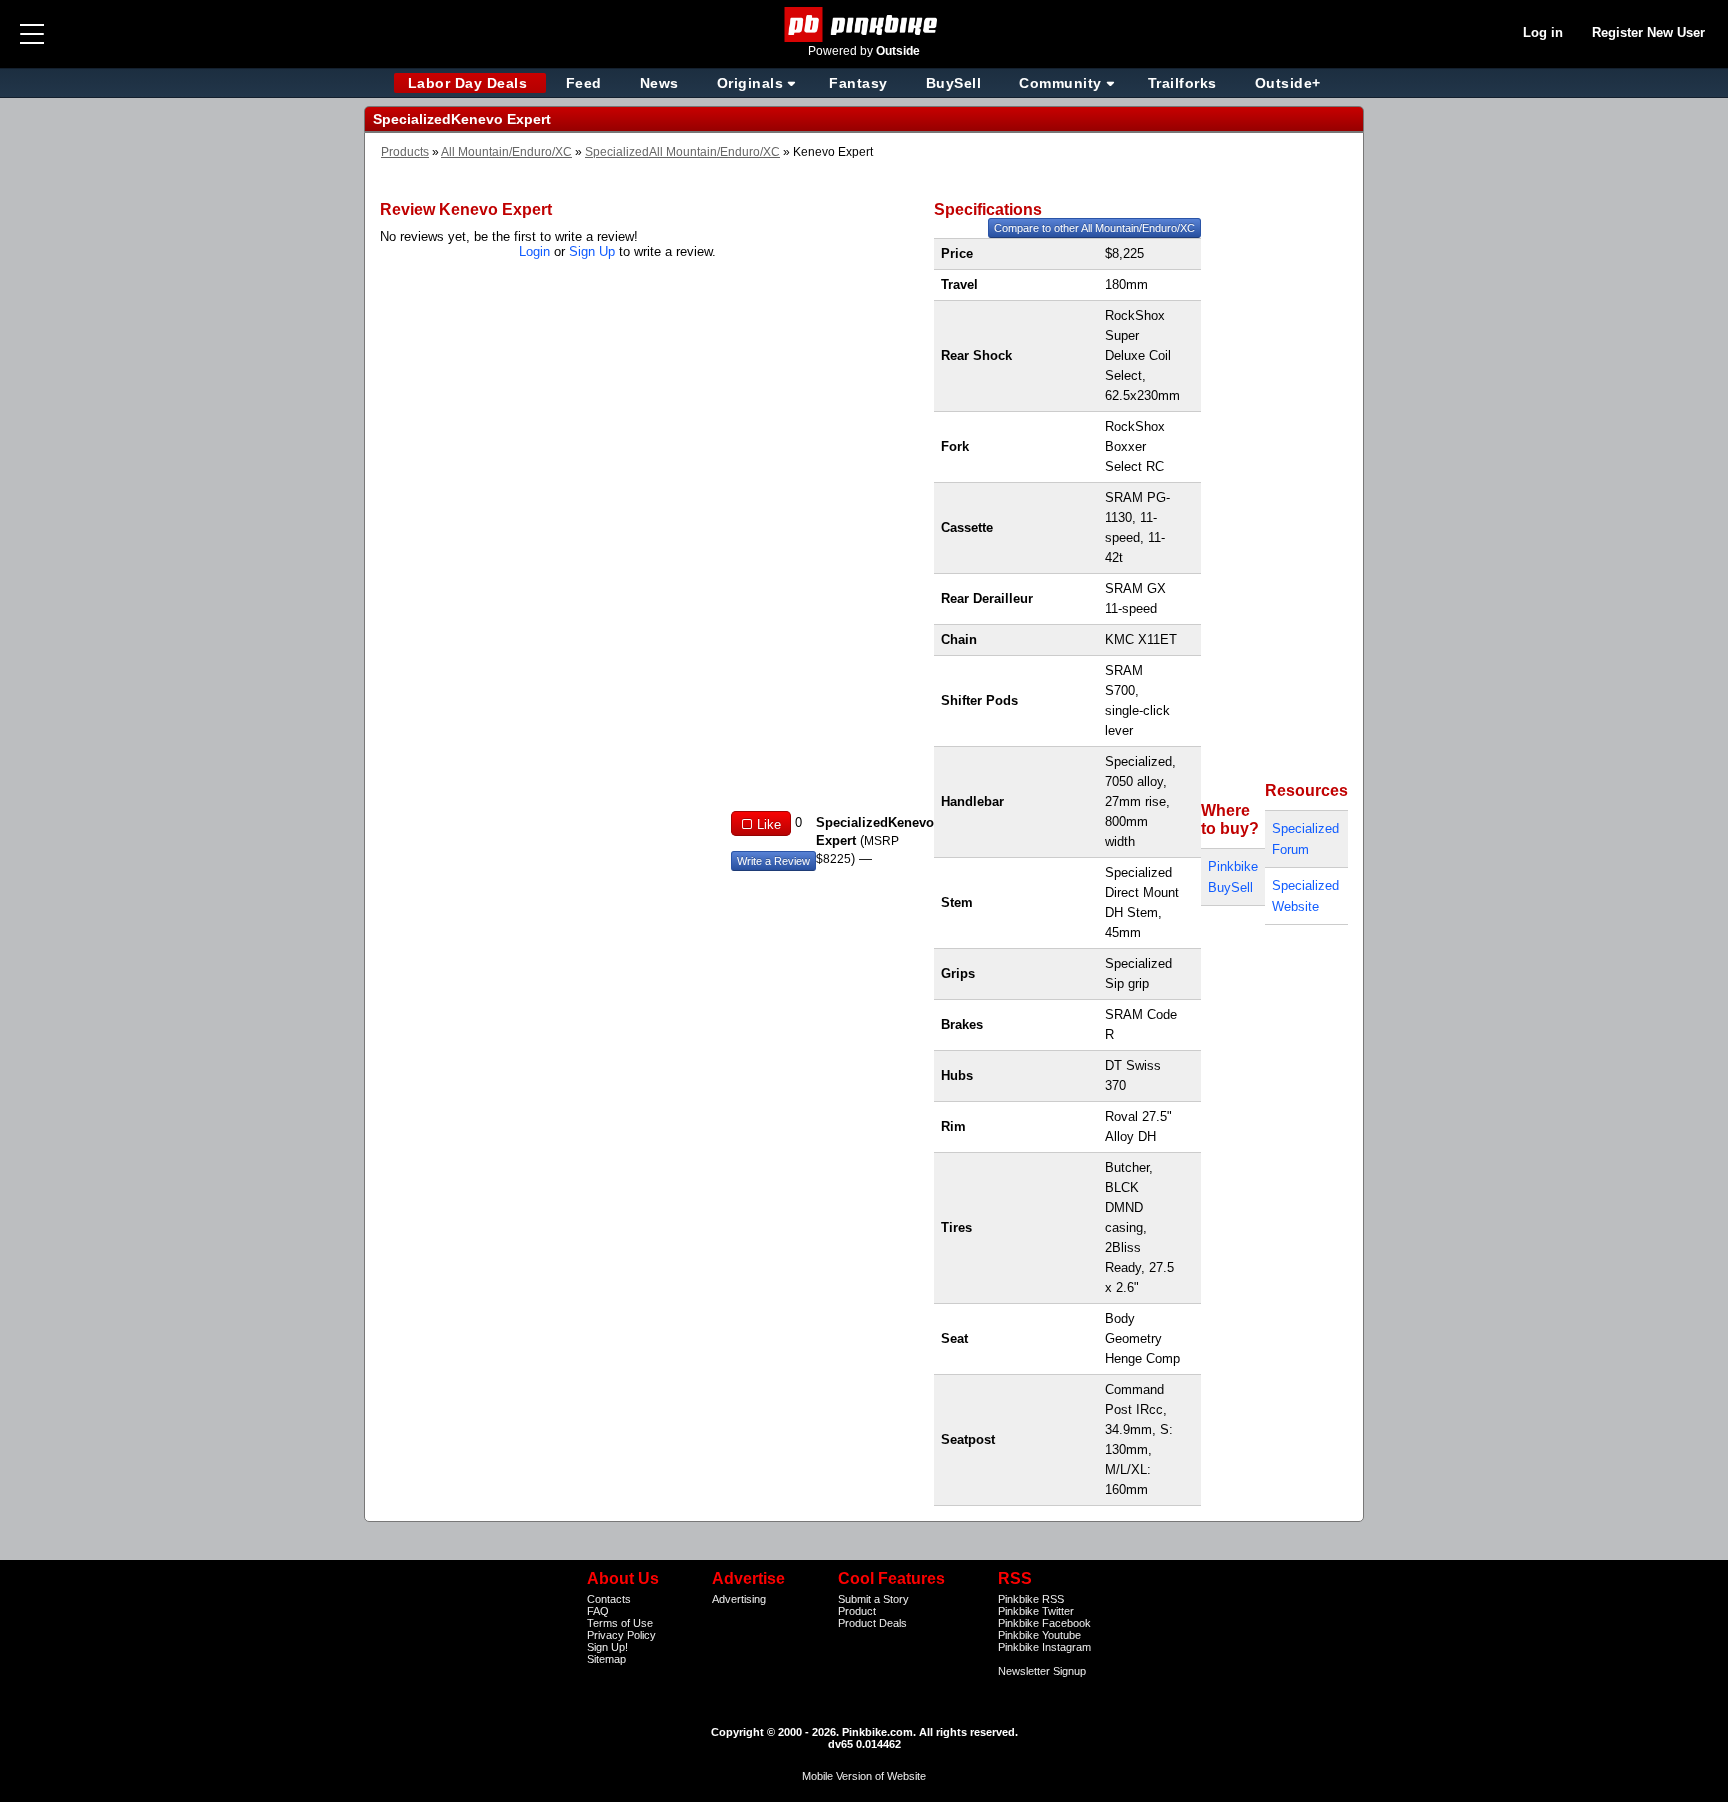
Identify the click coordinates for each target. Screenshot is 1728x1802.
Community (1060, 83)
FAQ (598, 1611)
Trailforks (1182, 83)
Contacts (609, 1599)
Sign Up (592, 251)
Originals (750, 83)
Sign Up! (607, 1647)
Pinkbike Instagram (1044, 1647)
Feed (584, 83)
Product (857, 1611)
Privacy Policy (621, 1635)
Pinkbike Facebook (1044, 1623)
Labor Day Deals (470, 83)
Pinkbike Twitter (1036, 1611)
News (659, 83)
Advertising (739, 1599)
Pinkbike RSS (1031, 1599)
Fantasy (858, 83)
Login (534, 251)
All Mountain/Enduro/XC (506, 152)
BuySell (954, 83)
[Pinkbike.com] (864, 24)
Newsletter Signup (1042, 1671)
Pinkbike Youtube (1039, 1635)
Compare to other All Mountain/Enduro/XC (1094, 228)
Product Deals (872, 1623)
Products (405, 152)
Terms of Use (620, 1623)
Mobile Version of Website (864, 1776)
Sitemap (606, 1659)
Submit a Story (873, 1599)
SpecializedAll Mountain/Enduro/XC (682, 152)
